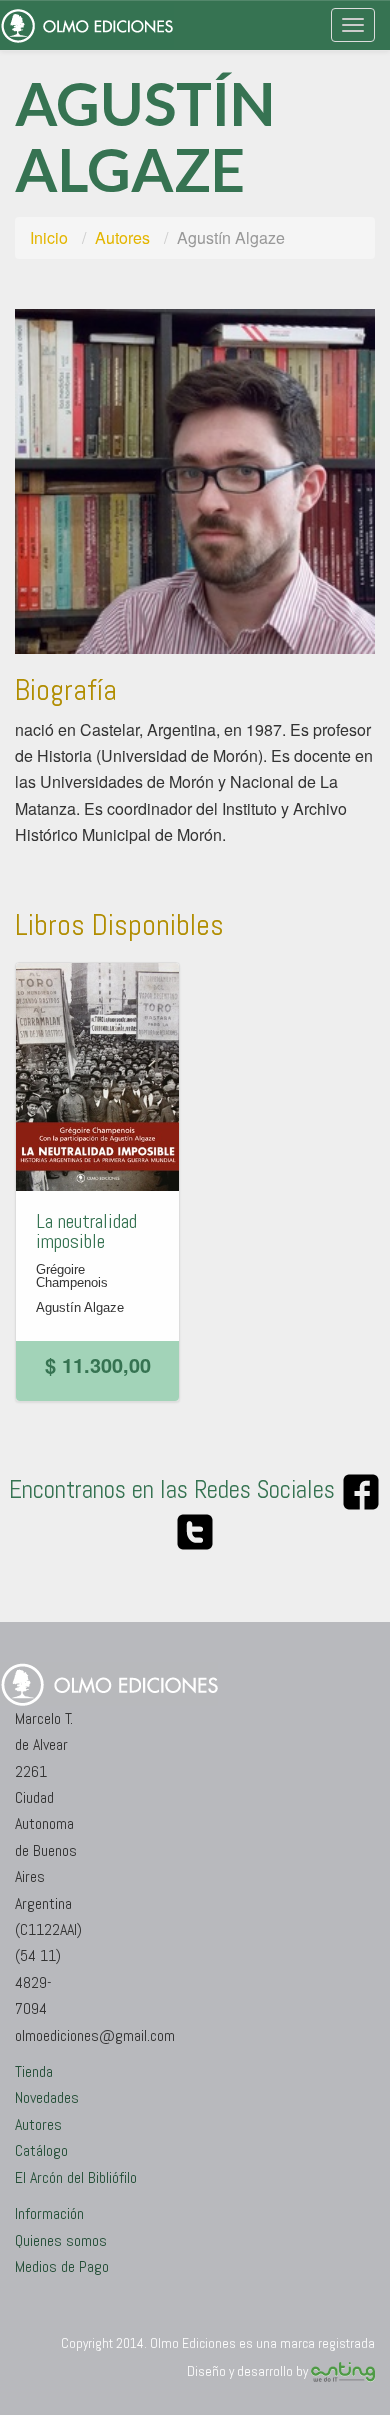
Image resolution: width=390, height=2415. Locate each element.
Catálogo (41, 2150)
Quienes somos (61, 2240)
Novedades (47, 2097)
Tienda (34, 2071)
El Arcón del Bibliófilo (76, 2177)
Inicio (49, 237)
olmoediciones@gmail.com (95, 2035)
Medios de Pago (62, 2266)
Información (49, 2213)
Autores (122, 237)
